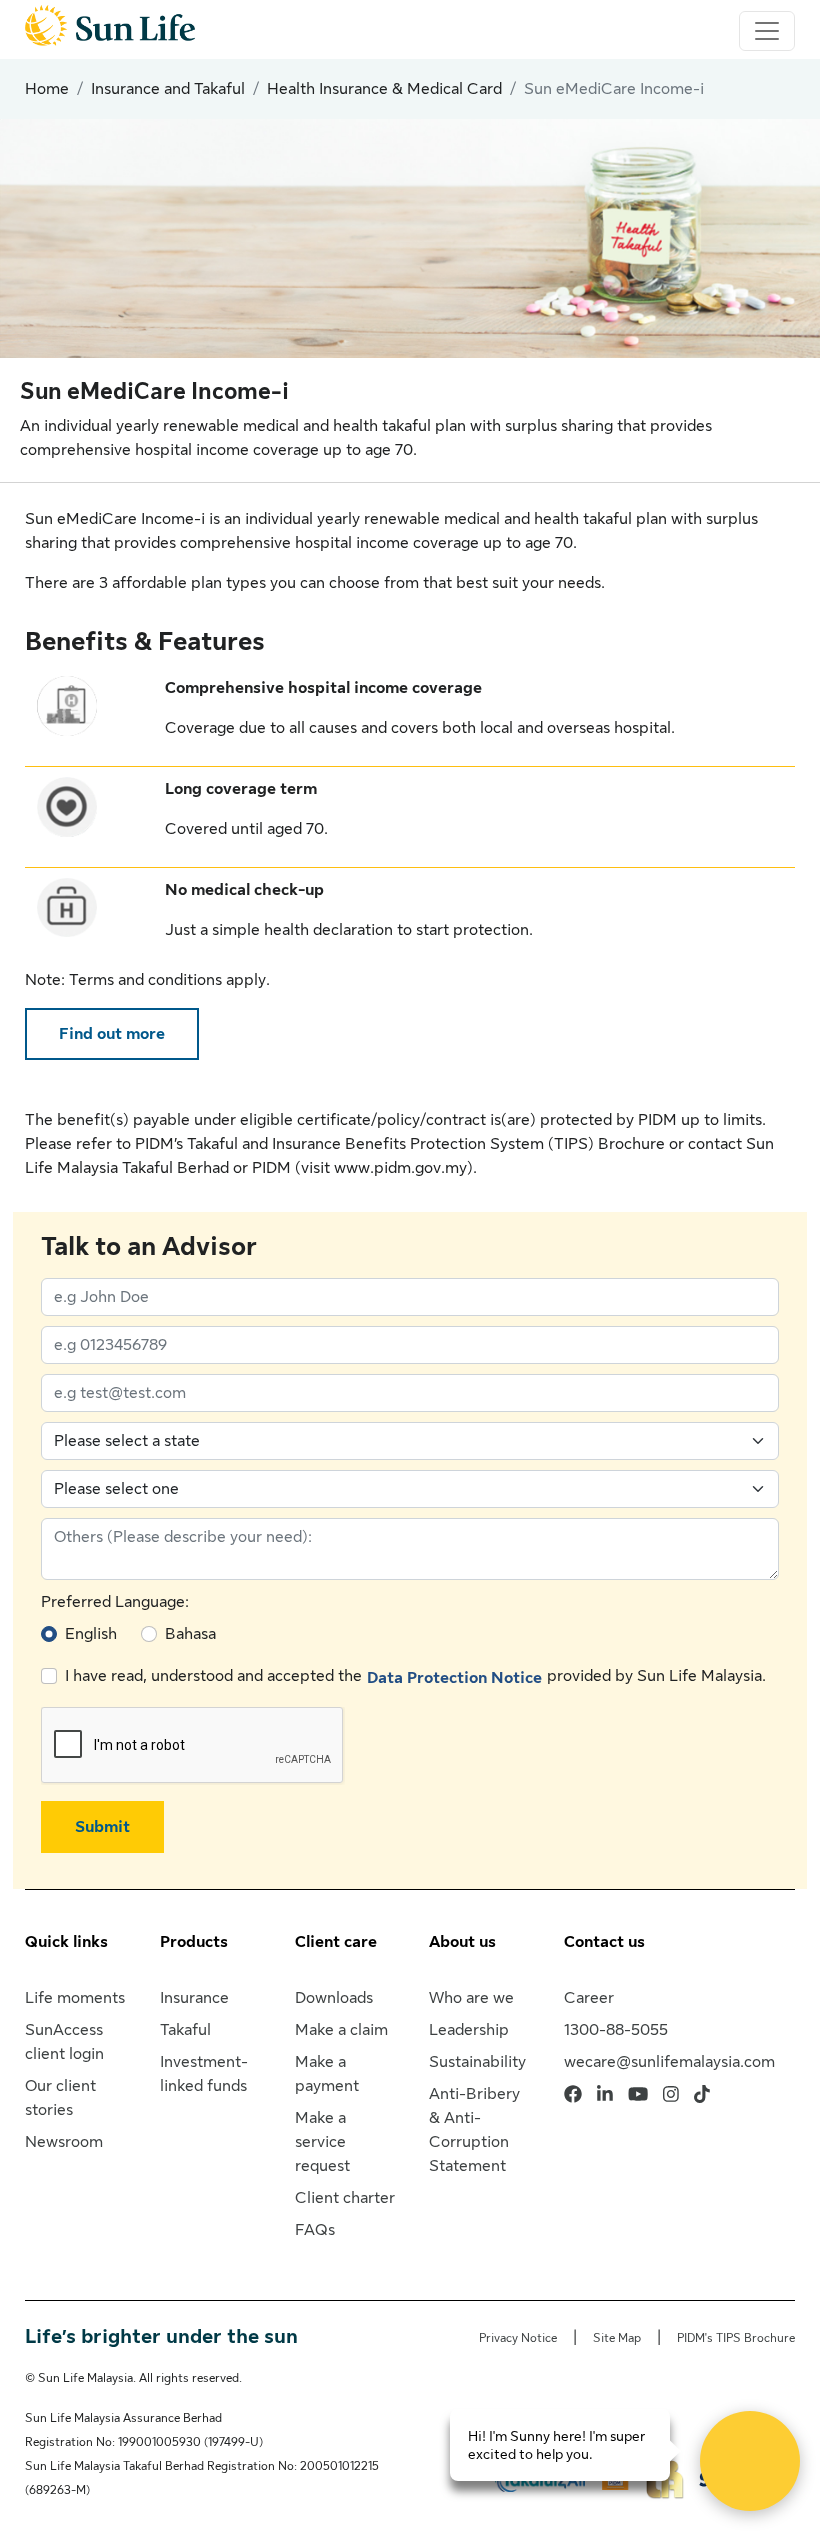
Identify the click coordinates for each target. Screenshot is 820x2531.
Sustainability (477, 2062)
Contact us (604, 1942)
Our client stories (60, 2098)
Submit (102, 1827)
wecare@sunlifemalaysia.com (669, 2062)
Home (47, 89)
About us (462, 1942)
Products (194, 1942)
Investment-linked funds (204, 2074)
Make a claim (341, 2030)
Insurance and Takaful (168, 89)
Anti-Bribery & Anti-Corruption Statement (474, 2130)
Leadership (469, 2030)
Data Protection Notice (454, 1678)
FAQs (315, 2230)
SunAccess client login (64, 2042)
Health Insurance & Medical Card (384, 89)
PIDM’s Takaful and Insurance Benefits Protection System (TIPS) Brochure (400, 1144)
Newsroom (64, 2142)
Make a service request (322, 2142)
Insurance (194, 1998)
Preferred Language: (115, 1602)
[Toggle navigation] (767, 31)
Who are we (471, 1998)
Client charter (345, 2198)
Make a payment (327, 2074)
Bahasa (190, 1634)
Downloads (334, 1998)
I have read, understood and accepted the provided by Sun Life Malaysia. (415, 1676)
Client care (336, 1942)
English (91, 1634)
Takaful (185, 2030)
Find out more (112, 1034)
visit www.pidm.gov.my (384, 1168)
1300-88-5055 (616, 2030)
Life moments (75, 1998)
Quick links (66, 1942)
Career (589, 1998)
